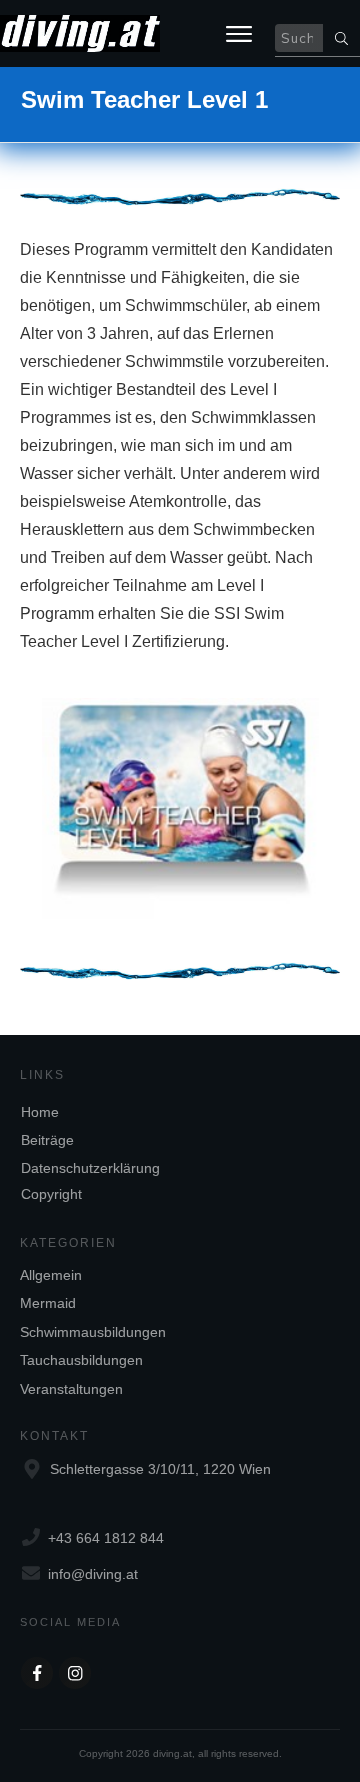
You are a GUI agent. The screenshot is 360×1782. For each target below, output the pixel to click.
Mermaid (48, 1303)
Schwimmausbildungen (93, 1332)
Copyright (51, 1194)
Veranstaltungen (71, 1389)
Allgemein (51, 1275)
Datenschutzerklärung (90, 1168)
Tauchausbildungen (81, 1360)
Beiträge (47, 1140)
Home (40, 1112)
